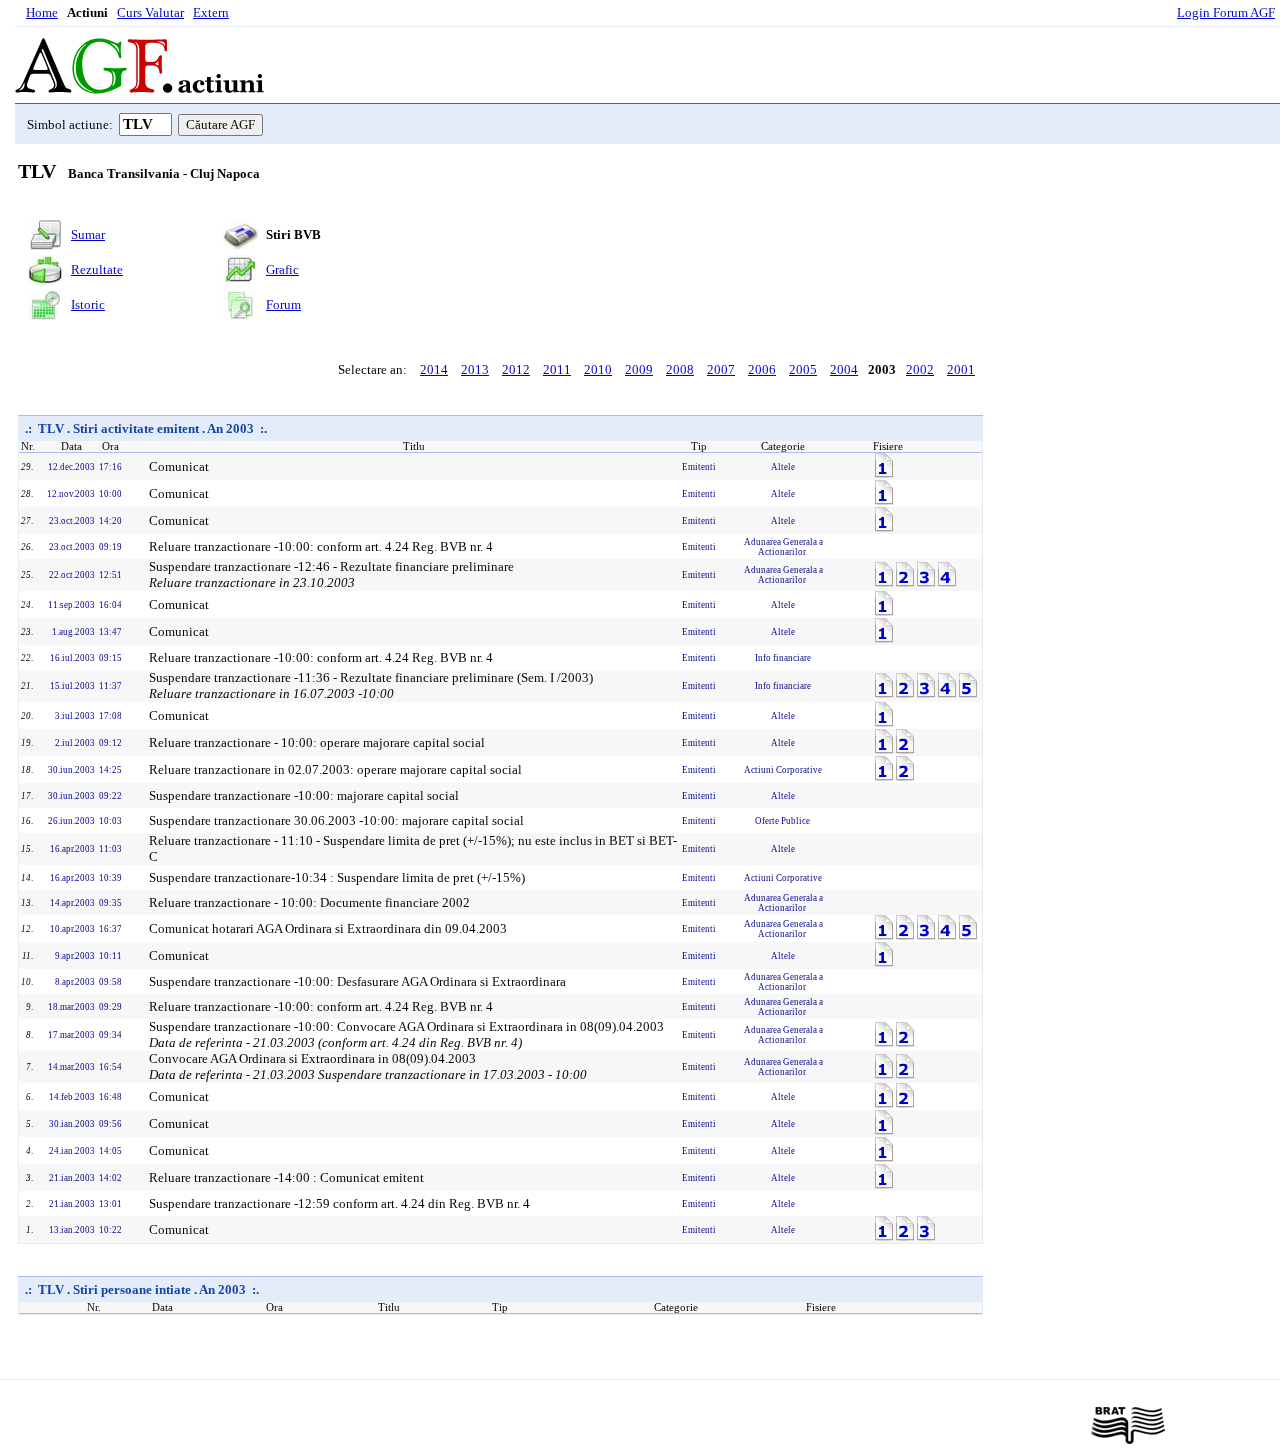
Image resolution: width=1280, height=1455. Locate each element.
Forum (283, 304)
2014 (434, 369)
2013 (475, 369)
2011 (557, 369)
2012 (516, 369)
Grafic (282, 269)
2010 (598, 369)
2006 (762, 369)
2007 (721, 369)
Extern (211, 12)
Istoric (88, 304)
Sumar (88, 234)
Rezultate (97, 269)
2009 (639, 369)
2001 (961, 369)
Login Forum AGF (1226, 12)
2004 (844, 369)
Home (42, 12)
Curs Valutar (150, 12)
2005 (803, 369)
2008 (680, 369)
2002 (920, 369)
